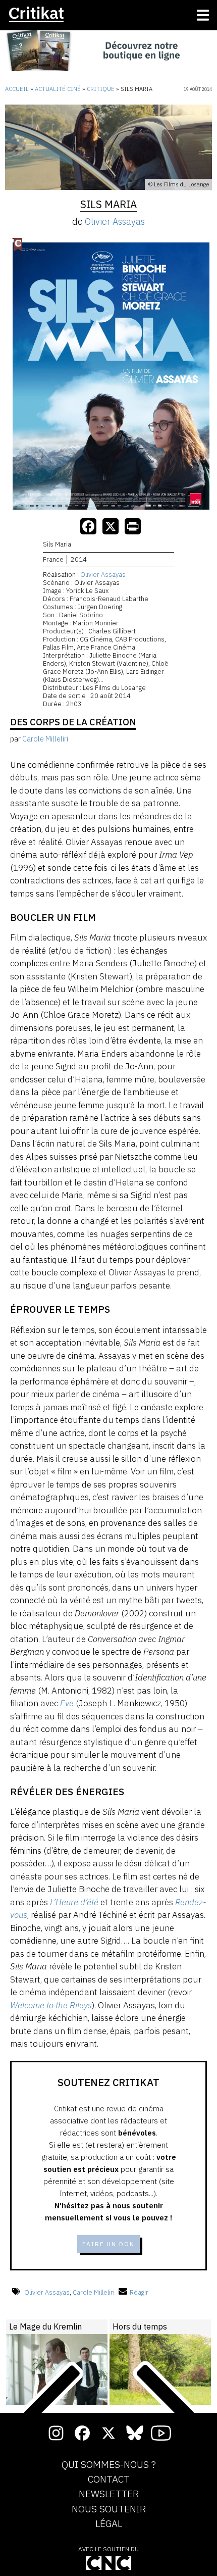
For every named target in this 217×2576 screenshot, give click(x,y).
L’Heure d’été (74, 1902)
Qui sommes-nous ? (109, 2465)
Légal (109, 2524)
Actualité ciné (58, 89)
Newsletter (109, 2494)
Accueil (17, 89)
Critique (101, 89)
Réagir (139, 2292)
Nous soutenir (109, 2509)
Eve (67, 1703)
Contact (109, 2480)
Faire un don (108, 2244)
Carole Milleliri (94, 2292)
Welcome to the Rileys (51, 2005)
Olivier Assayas (115, 221)
